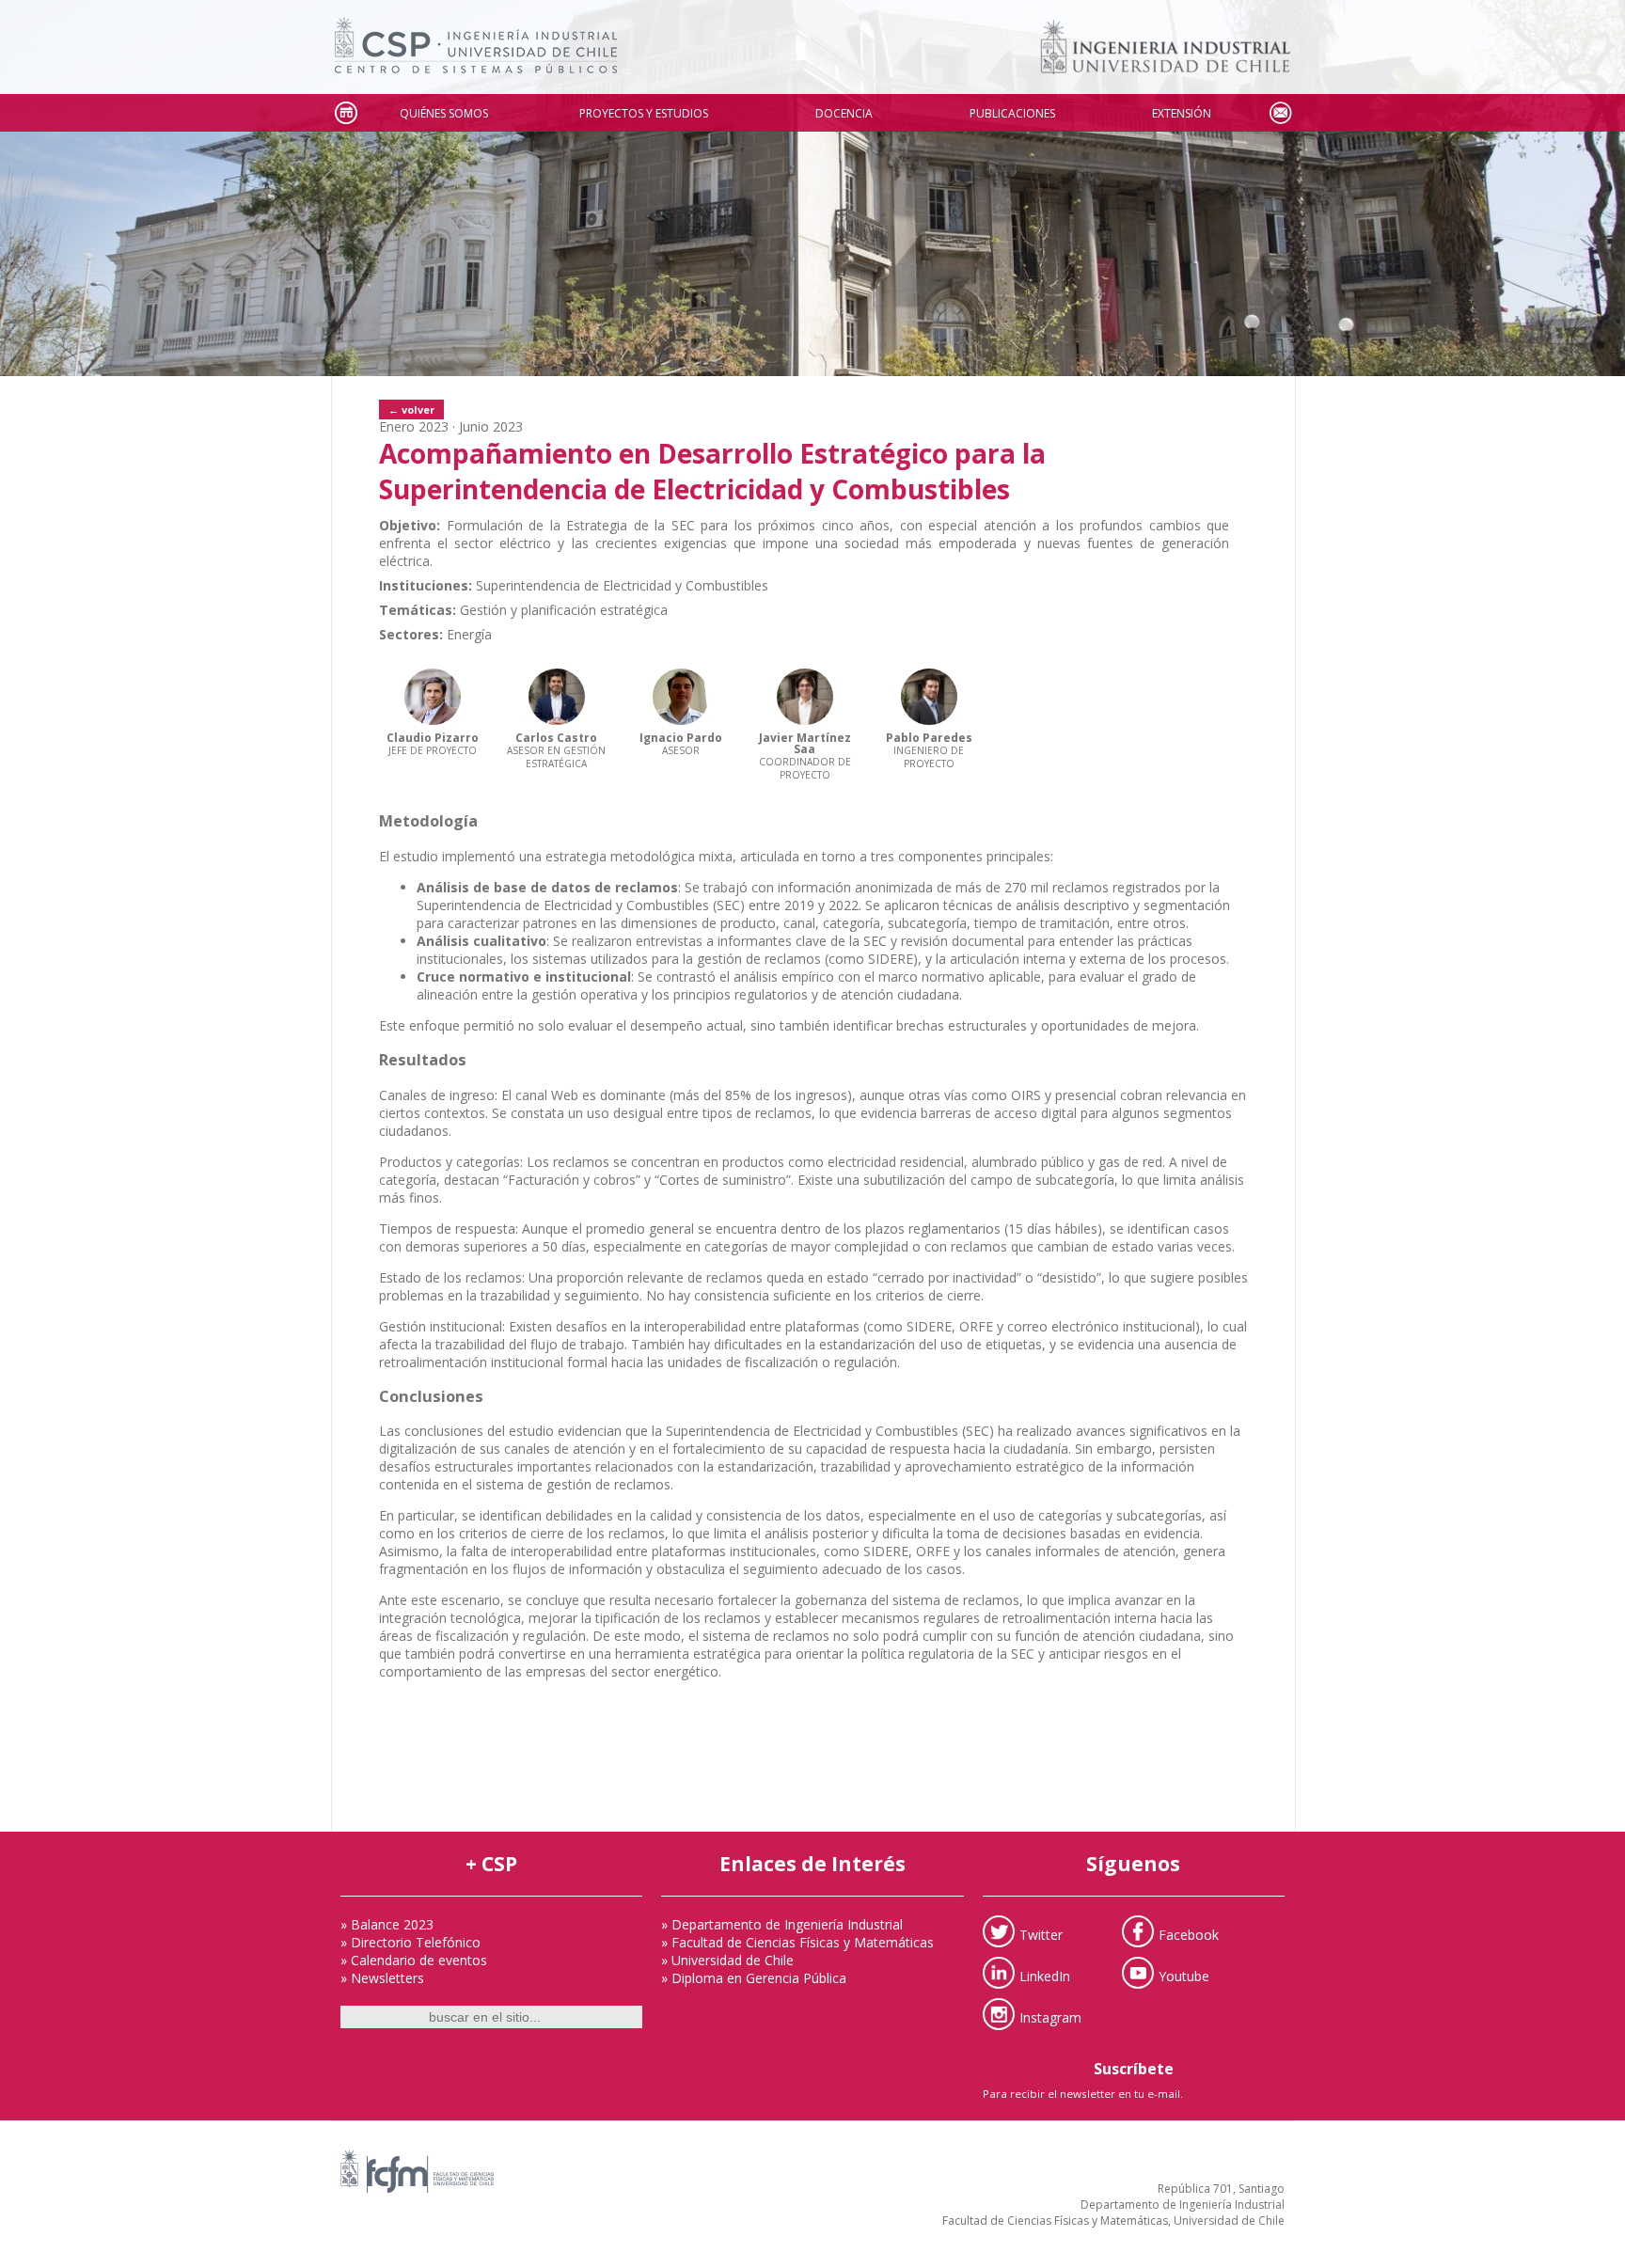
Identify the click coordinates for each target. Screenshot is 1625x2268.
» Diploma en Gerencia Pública (754, 1978)
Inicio (345, 113)
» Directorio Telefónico (410, 1942)
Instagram (1050, 2017)
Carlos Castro (556, 738)
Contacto (1280, 113)
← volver (411, 409)
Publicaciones (1012, 113)
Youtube (1184, 1976)
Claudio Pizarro (433, 738)
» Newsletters (382, 1978)
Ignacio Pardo (681, 738)
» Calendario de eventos (414, 1960)
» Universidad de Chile (727, 1960)
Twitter (1041, 1935)
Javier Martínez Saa (805, 743)
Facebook (1189, 1935)
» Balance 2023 (387, 1924)
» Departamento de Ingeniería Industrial (782, 1924)
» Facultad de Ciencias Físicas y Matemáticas (797, 1942)
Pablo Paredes (929, 738)
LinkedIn (1045, 1976)
